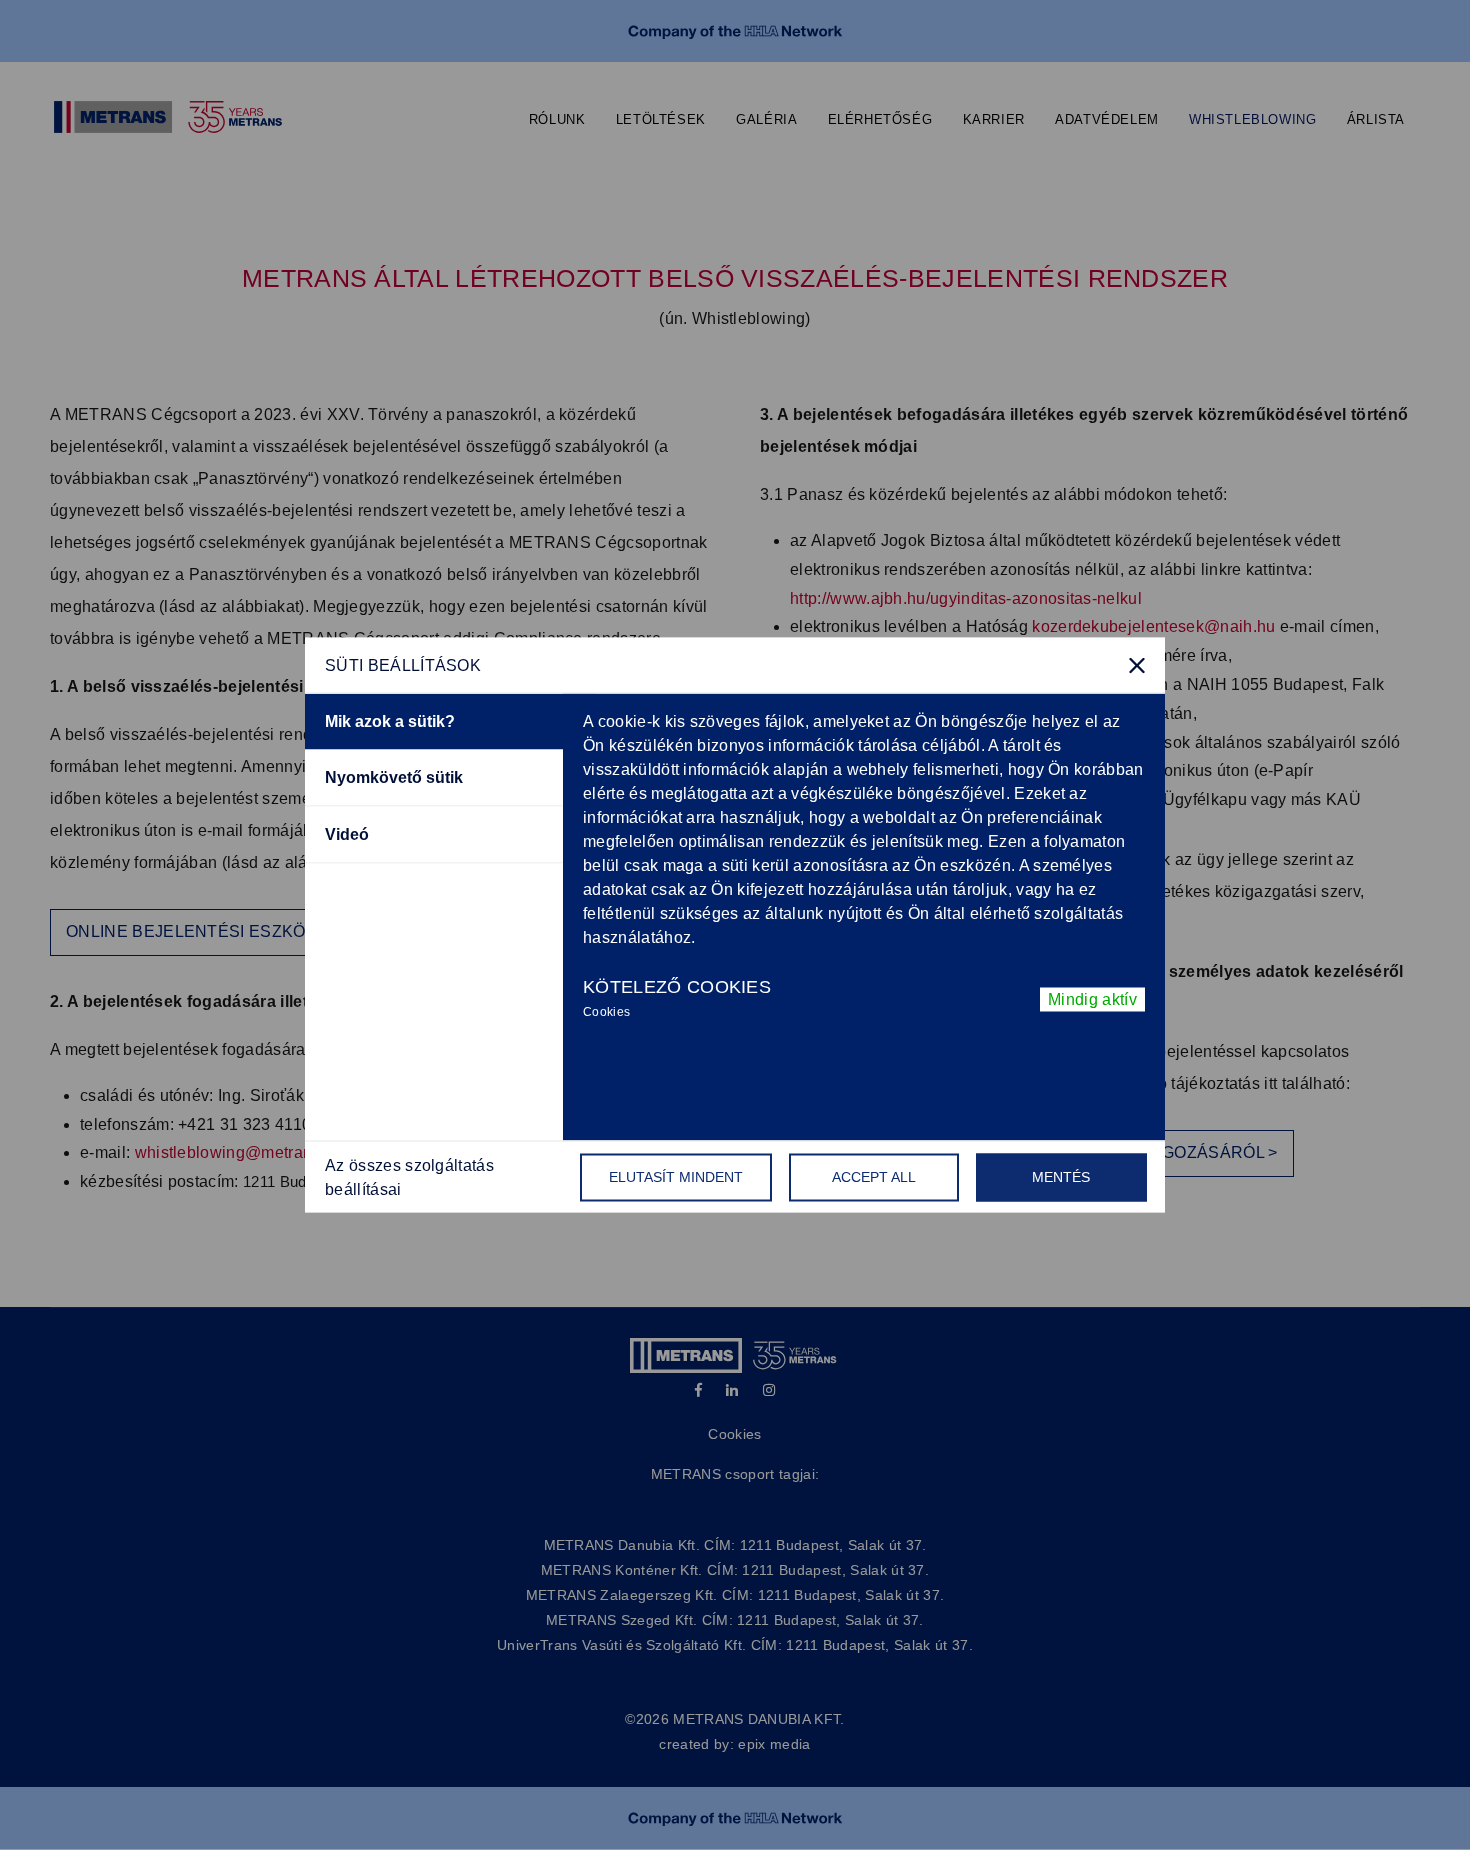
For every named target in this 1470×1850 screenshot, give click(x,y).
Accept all (874, 1176)
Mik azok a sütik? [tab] (390, 721)
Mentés (1061, 1176)
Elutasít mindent (676, 1176)
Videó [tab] (347, 834)
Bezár (1137, 665)
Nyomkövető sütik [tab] (394, 777)
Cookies (606, 1011)
